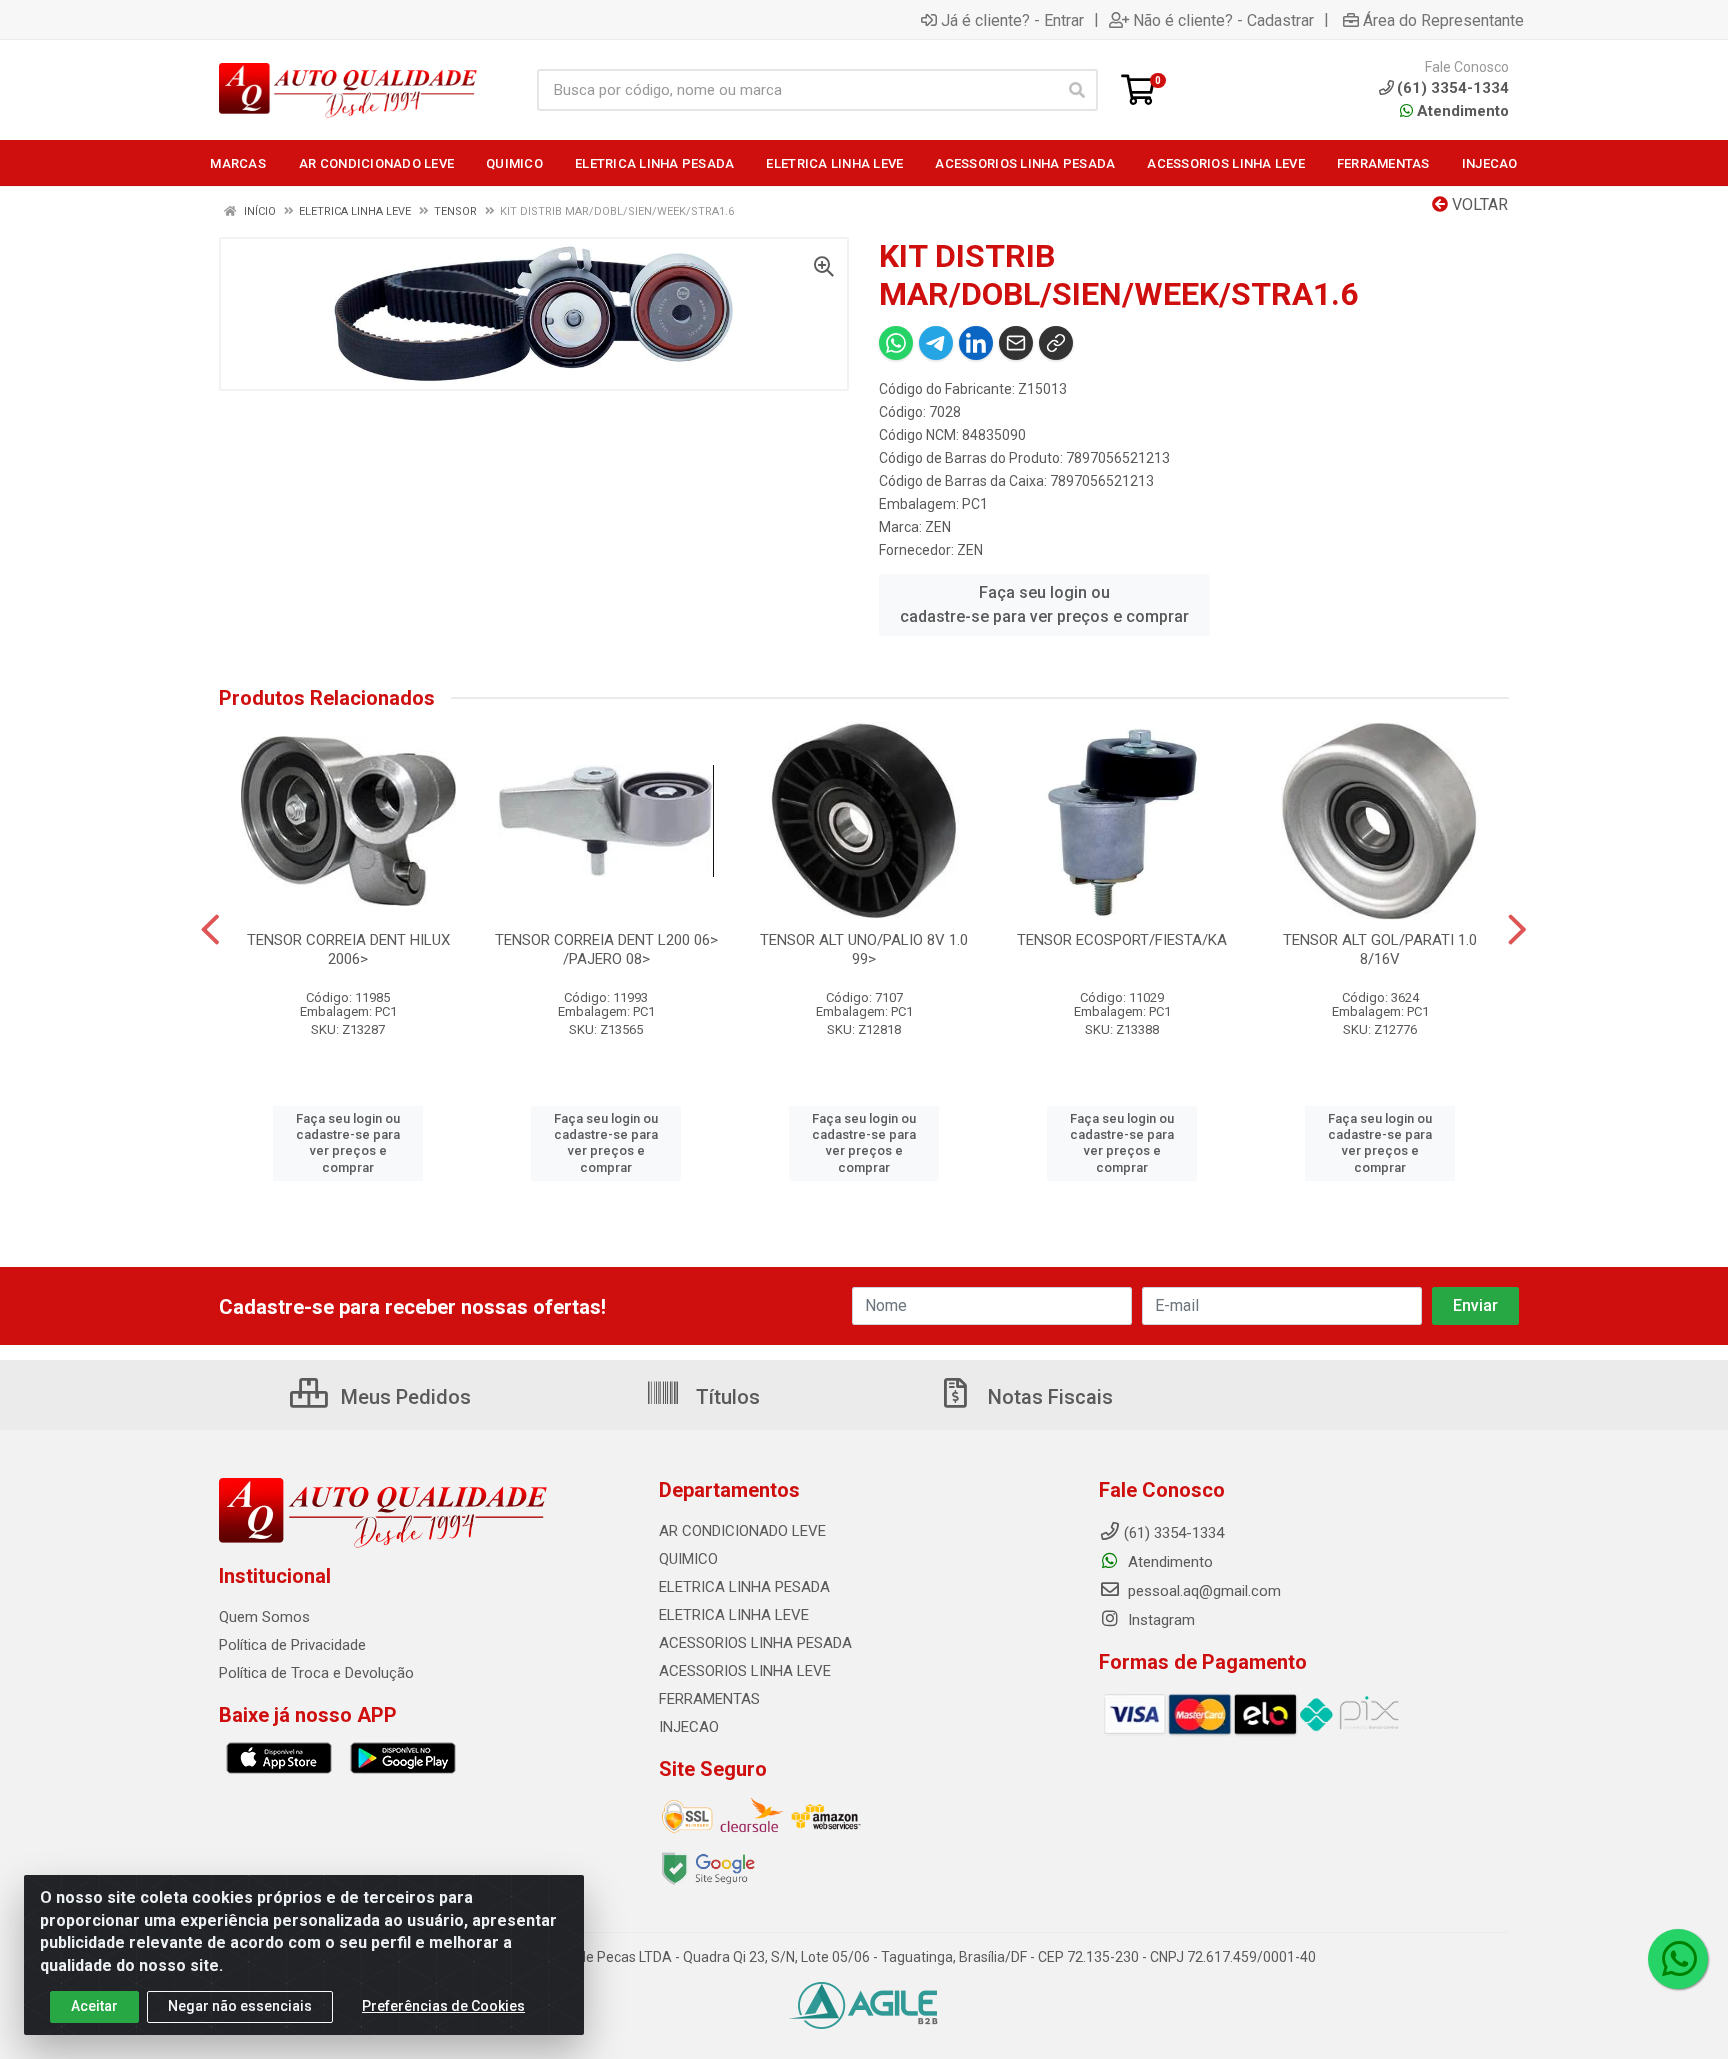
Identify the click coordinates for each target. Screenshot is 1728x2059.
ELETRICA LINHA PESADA (744, 1587)
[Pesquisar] (1077, 90)
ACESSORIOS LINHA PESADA (755, 1643)
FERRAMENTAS (709, 1699)
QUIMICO (688, 1559)
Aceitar (94, 2006)
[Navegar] (210, 930)
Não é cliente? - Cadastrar (1223, 20)
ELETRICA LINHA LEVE (734, 1615)
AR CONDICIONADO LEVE (742, 1531)
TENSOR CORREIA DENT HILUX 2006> (348, 949)
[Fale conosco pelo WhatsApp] (1678, 1959)
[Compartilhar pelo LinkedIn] (976, 343)
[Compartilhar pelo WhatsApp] (896, 343)
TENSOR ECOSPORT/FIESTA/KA (1122, 940)
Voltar (1478, 204)
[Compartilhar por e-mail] (1016, 343)
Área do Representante (1443, 20)
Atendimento (1461, 111)
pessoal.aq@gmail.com (1202, 1591)
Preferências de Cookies (443, 2006)
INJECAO (689, 1727)
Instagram (1159, 1620)
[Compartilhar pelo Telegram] (936, 343)
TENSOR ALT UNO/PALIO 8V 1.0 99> (864, 949)
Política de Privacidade (292, 1645)
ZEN (938, 527)
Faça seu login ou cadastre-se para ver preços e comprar (1044, 604)
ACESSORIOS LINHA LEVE (745, 1671)
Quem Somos (264, 1617)
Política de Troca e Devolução (316, 1673)
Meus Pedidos (403, 1397)
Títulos (725, 1397)
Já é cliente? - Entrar (1012, 20)
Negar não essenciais (240, 2006)
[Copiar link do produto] (1056, 343)
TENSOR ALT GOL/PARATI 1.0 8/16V (1380, 949)
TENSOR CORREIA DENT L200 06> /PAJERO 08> (606, 949)
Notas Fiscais (1048, 1397)
